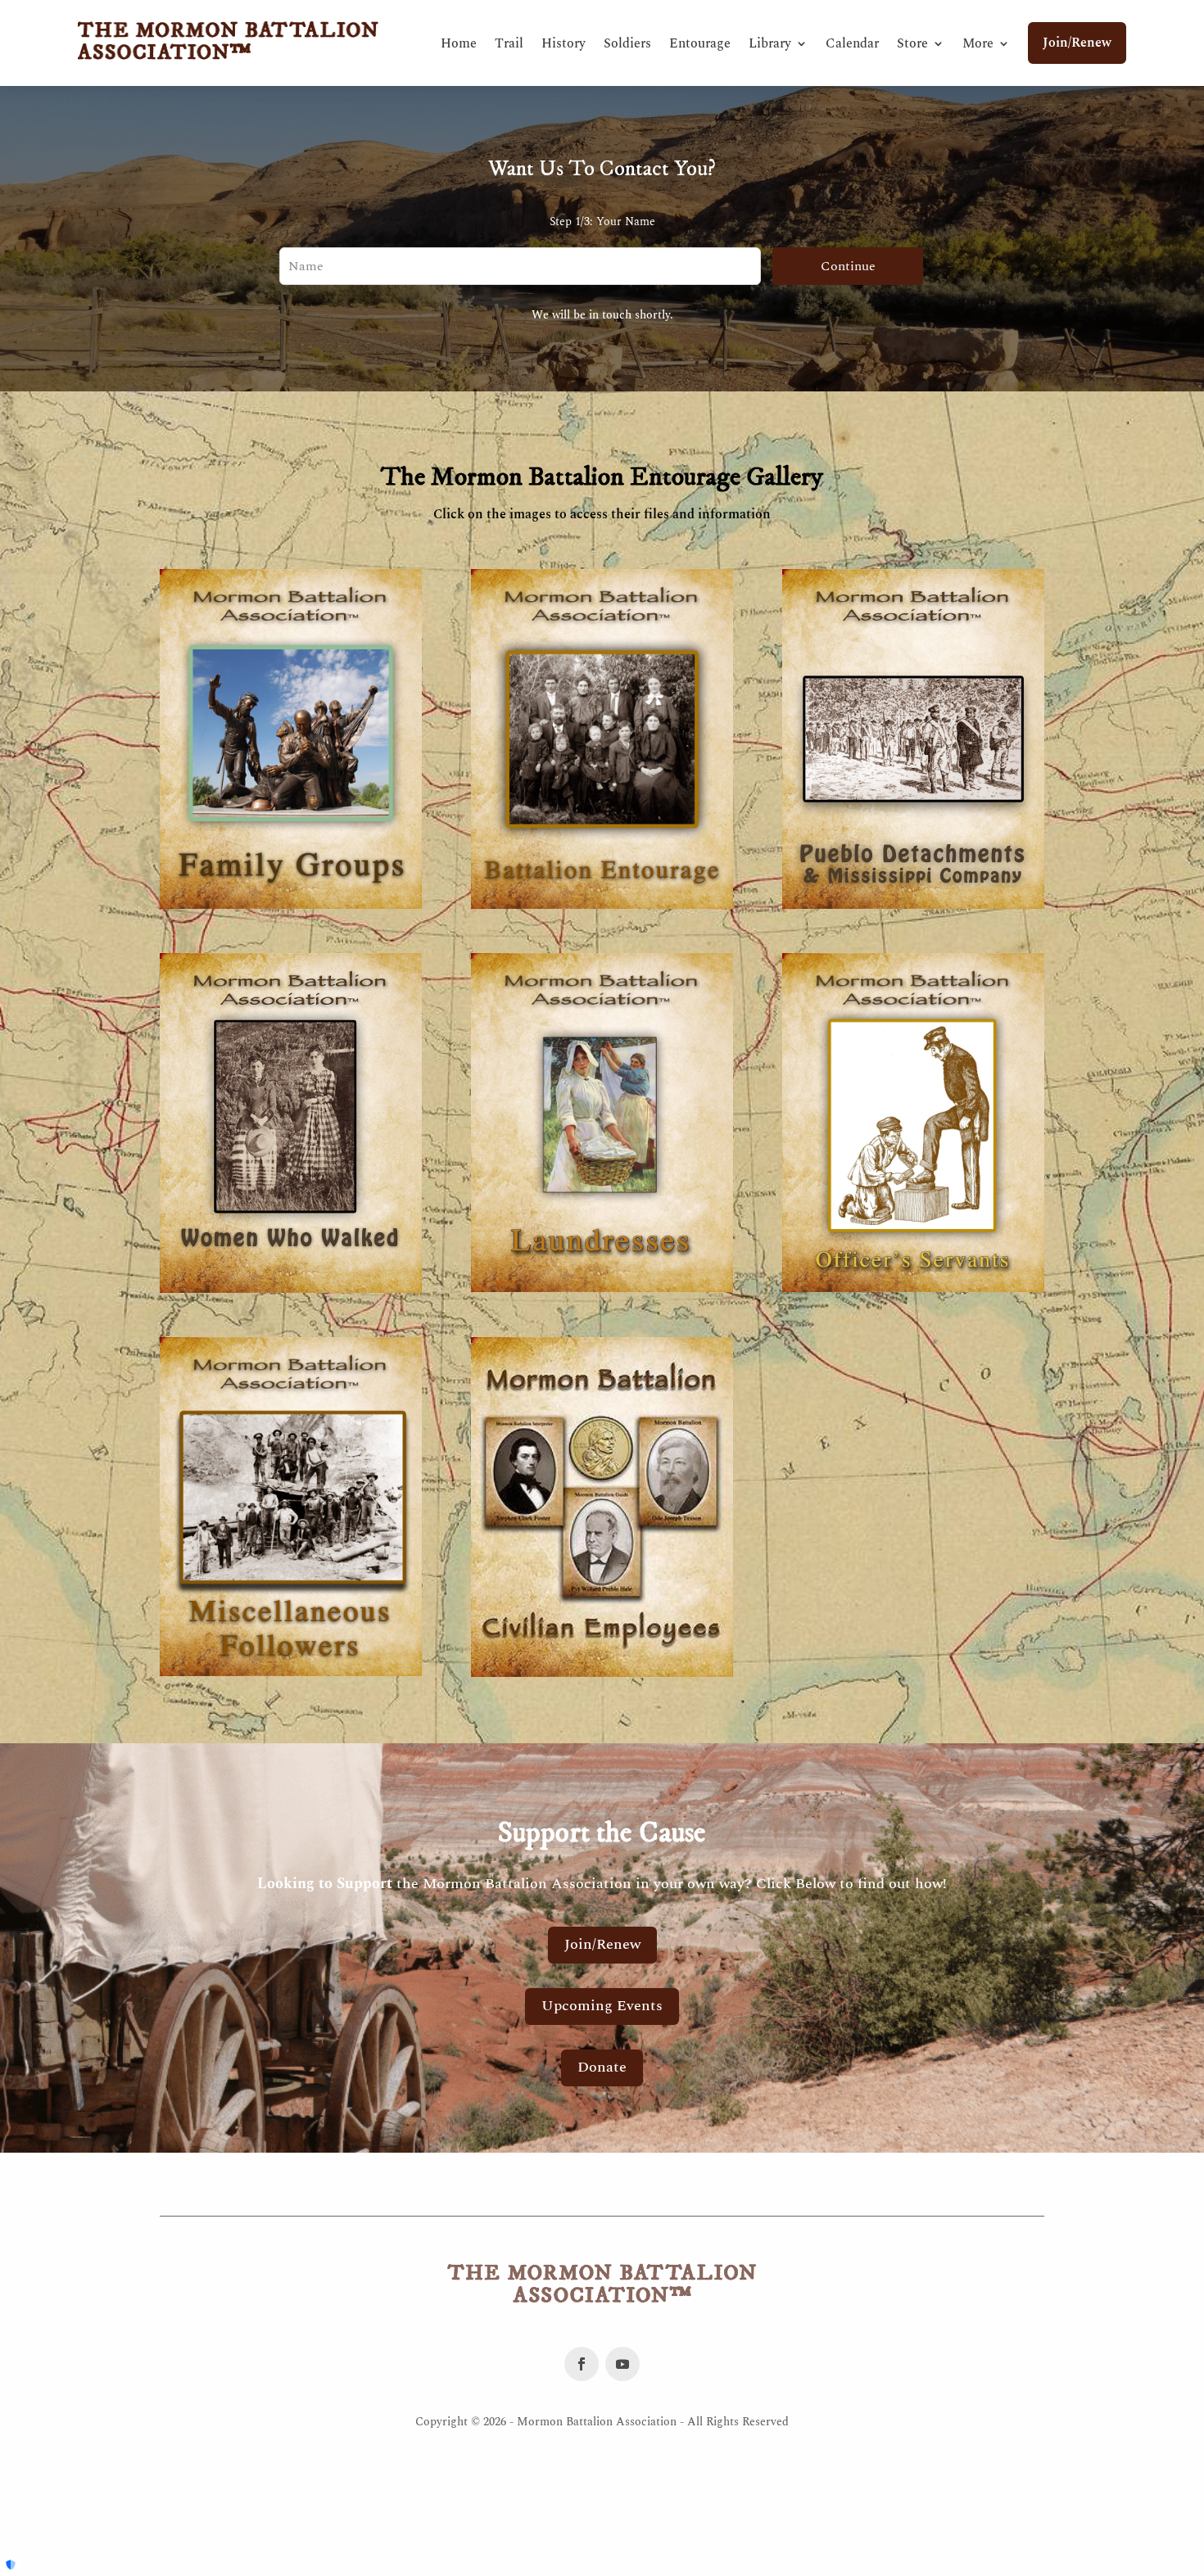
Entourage (700, 43)
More (978, 43)
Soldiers (627, 43)
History (564, 43)
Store (912, 43)
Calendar (852, 43)
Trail (509, 43)
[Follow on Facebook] (582, 2364)
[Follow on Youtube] (622, 2364)
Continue (848, 266)
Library (770, 43)
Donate (602, 2067)
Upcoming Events (602, 2006)
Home (459, 43)
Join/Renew (1077, 43)
